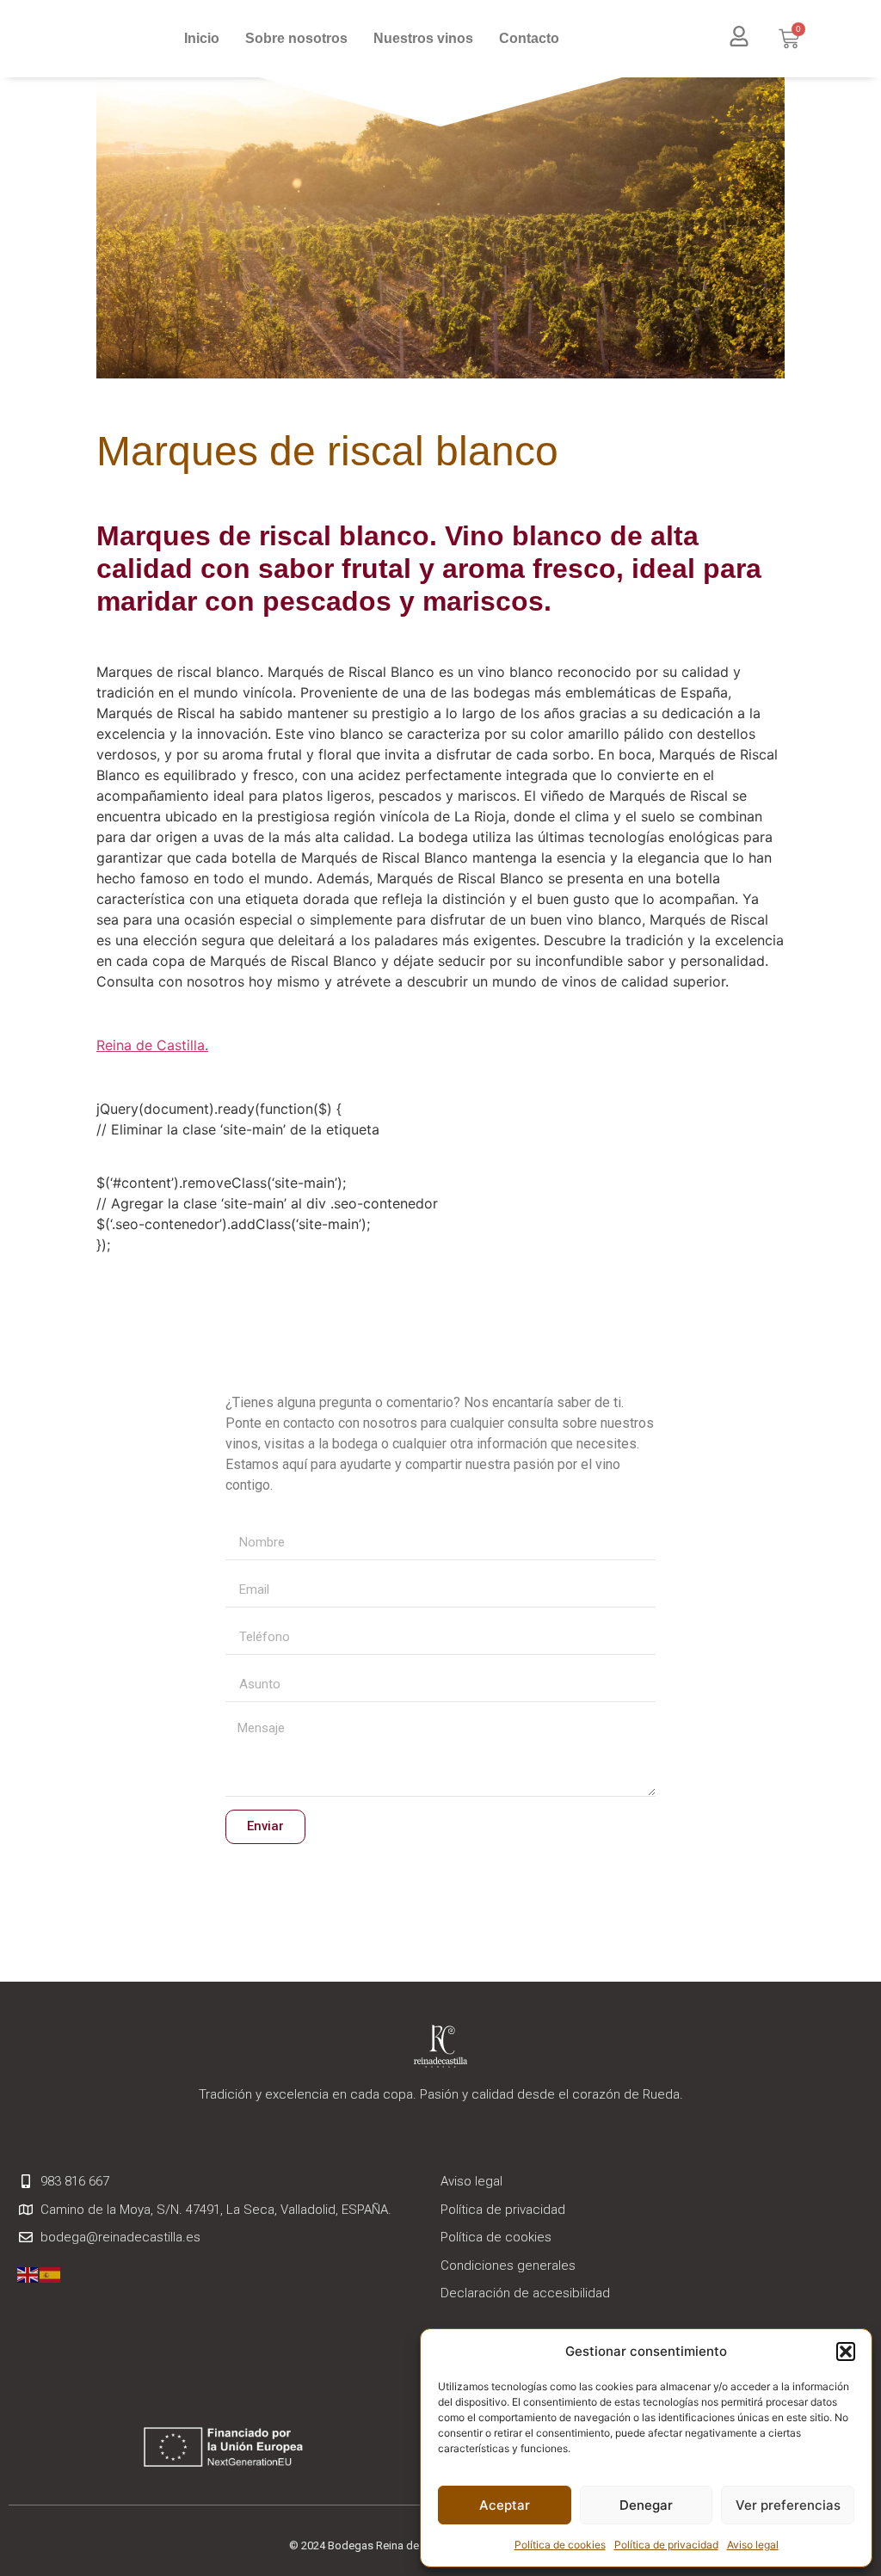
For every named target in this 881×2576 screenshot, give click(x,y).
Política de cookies (560, 2545)
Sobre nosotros (296, 38)
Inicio (202, 38)
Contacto (529, 38)
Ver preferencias (788, 2505)
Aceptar (505, 2505)
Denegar (646, 2505)
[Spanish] (51, 2275)
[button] (846, 2352)
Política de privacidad (666, 2545)
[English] (28, 2275)
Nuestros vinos (423, 38)
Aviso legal (753, 2545)
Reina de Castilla (151, 1045)
